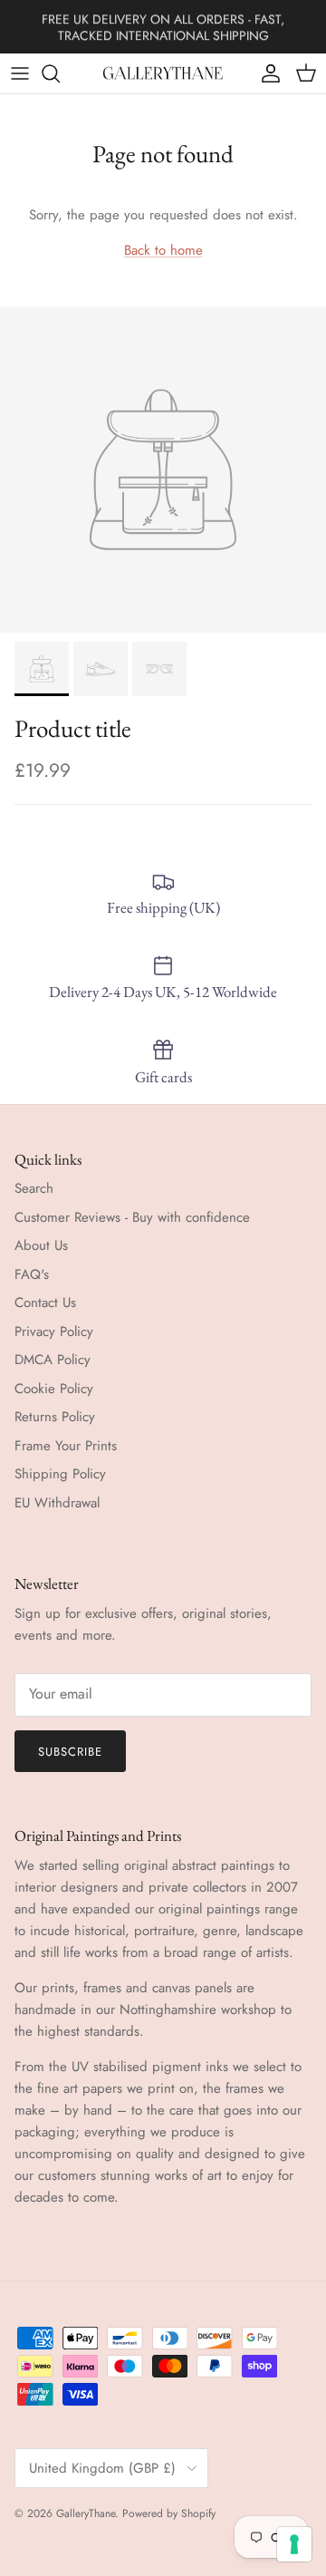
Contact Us (45, 1303)
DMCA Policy (53, 1360)
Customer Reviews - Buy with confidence (132, 1217)
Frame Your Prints (66, 1446)
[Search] (60, 73)
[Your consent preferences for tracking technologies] (294, 2544)
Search (34, 1188)
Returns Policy (55, 1417)
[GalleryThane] (163, 73)
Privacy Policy (54, 1332)
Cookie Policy (54, 1389)
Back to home (163, 250)
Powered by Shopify (169, 2513)
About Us (41, 1245)
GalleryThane (86, 2513)
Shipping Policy (60, 1474)
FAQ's (32, 1274)
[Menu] (20, 73)
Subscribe (70, 1752)
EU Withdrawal (57, 1503)
